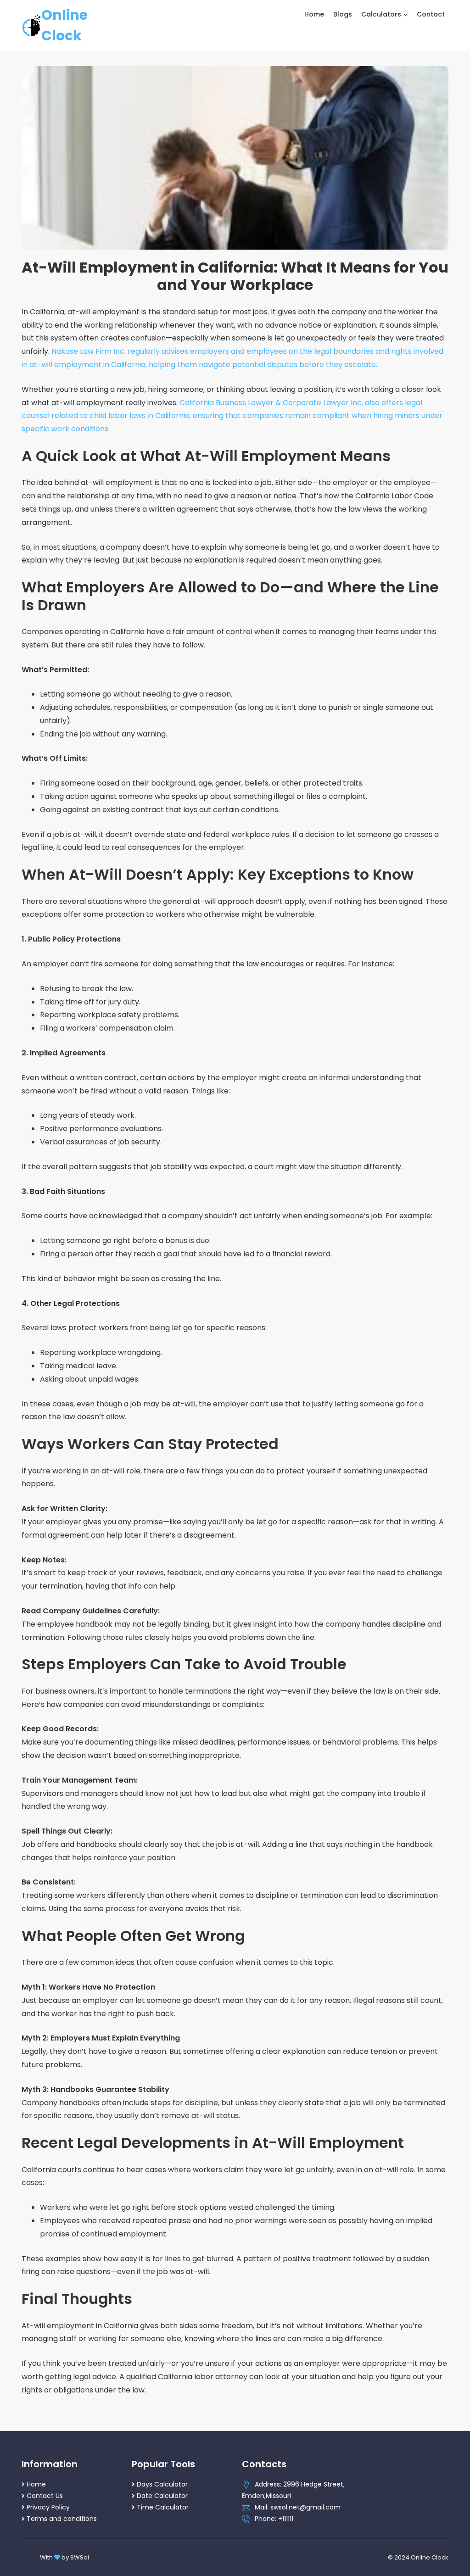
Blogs (343, 14)
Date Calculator (162, 2496)
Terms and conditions (62, 2519)
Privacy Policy (48, 2507)
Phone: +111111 (274, 2519)
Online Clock (64, 25)
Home (314, 14)
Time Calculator (163, 2507)
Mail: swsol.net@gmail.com (298, 2507)
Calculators (382, 14)
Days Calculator (162, 2484)
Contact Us (45, 2496)
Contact (431, 14)
